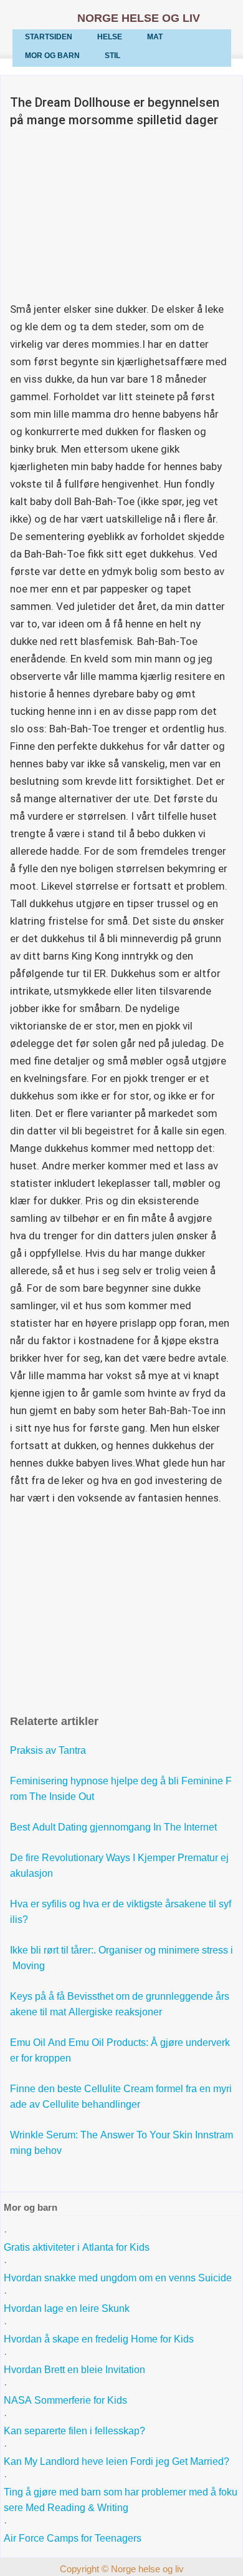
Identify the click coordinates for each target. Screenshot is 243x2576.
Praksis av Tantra (49, 1750)
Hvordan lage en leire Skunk (67, 2308)
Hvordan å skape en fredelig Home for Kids (99, 2339)
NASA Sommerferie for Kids (65, 2400)
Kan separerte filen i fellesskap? (76, 2431)
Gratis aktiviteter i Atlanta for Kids (77, 2247)
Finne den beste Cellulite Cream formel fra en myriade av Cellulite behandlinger (121, 2097)
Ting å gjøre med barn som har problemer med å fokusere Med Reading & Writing (121, 2500)
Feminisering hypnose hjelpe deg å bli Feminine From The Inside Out (121, 1789)
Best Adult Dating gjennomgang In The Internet (115, 1827)
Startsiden (49, 37)
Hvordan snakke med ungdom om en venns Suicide (118, 2278)
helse (110, 37)
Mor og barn (52, 56)
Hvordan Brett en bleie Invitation (74, 2370)
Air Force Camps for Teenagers (73, 2538)
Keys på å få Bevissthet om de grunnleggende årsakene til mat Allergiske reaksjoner (120, 2004)
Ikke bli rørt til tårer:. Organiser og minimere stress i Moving (121, 1958)
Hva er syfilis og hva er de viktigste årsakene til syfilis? (121, 1912)
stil (112, 56)
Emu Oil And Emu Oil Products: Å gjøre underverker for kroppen (120, 2050)
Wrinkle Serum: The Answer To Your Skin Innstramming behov (121, 2143)
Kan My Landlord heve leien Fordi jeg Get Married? (118, 2461)
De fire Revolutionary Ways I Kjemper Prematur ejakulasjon (119, 1866)
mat (155, 37)
